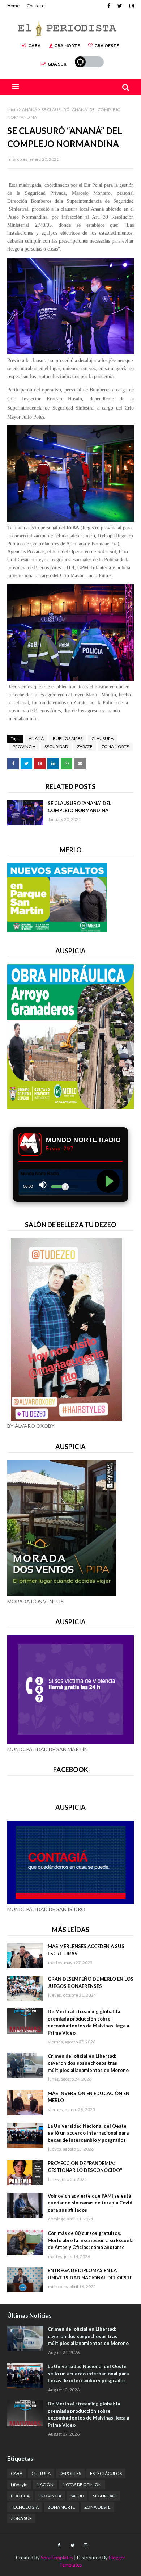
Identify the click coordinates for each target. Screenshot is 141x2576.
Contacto (36, 6)
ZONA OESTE (97, 2507)
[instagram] (131, 6)
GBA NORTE (67, 45)
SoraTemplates (57, 2558)
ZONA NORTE (115, 746)
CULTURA (41, 2473)
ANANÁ (30, 110)
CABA (35, 45)
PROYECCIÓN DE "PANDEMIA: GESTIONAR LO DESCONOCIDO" (85, 2167)
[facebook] (109, 6)
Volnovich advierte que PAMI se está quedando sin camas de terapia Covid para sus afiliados (90, 2203)
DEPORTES (70, 2473)
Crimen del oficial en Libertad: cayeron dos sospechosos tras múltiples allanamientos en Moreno (88, 2063)
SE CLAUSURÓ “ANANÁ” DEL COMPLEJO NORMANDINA (80, 807)
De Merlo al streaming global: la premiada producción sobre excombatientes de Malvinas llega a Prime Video (88, 2022)
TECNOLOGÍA (25, 2507)
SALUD (77, 2496)
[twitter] (120, 6)
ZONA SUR (21, 2518)
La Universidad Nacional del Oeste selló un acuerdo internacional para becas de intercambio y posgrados (88, 2133)
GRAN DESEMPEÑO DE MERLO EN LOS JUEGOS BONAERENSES (91, 1983)
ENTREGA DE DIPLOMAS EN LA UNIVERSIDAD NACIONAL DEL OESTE (90, 2274)
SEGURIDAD (56, 746)
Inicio (12, 110)
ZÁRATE (85, 746)
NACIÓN (45, 2485)
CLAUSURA (102, 739)
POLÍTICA (20, 2496)
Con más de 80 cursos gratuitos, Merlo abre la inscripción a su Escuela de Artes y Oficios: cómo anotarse (91, 2240)
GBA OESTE (107, 45)
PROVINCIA (24, 746)
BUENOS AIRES (68, 739)
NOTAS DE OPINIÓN (82, 2485)
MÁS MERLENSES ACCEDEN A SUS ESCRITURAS (86, 1950)
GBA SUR (57, 64)
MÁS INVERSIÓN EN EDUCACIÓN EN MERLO (89, 2097)
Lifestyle (19, 2485)
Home (13, 6)
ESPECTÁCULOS (106, 2473)
